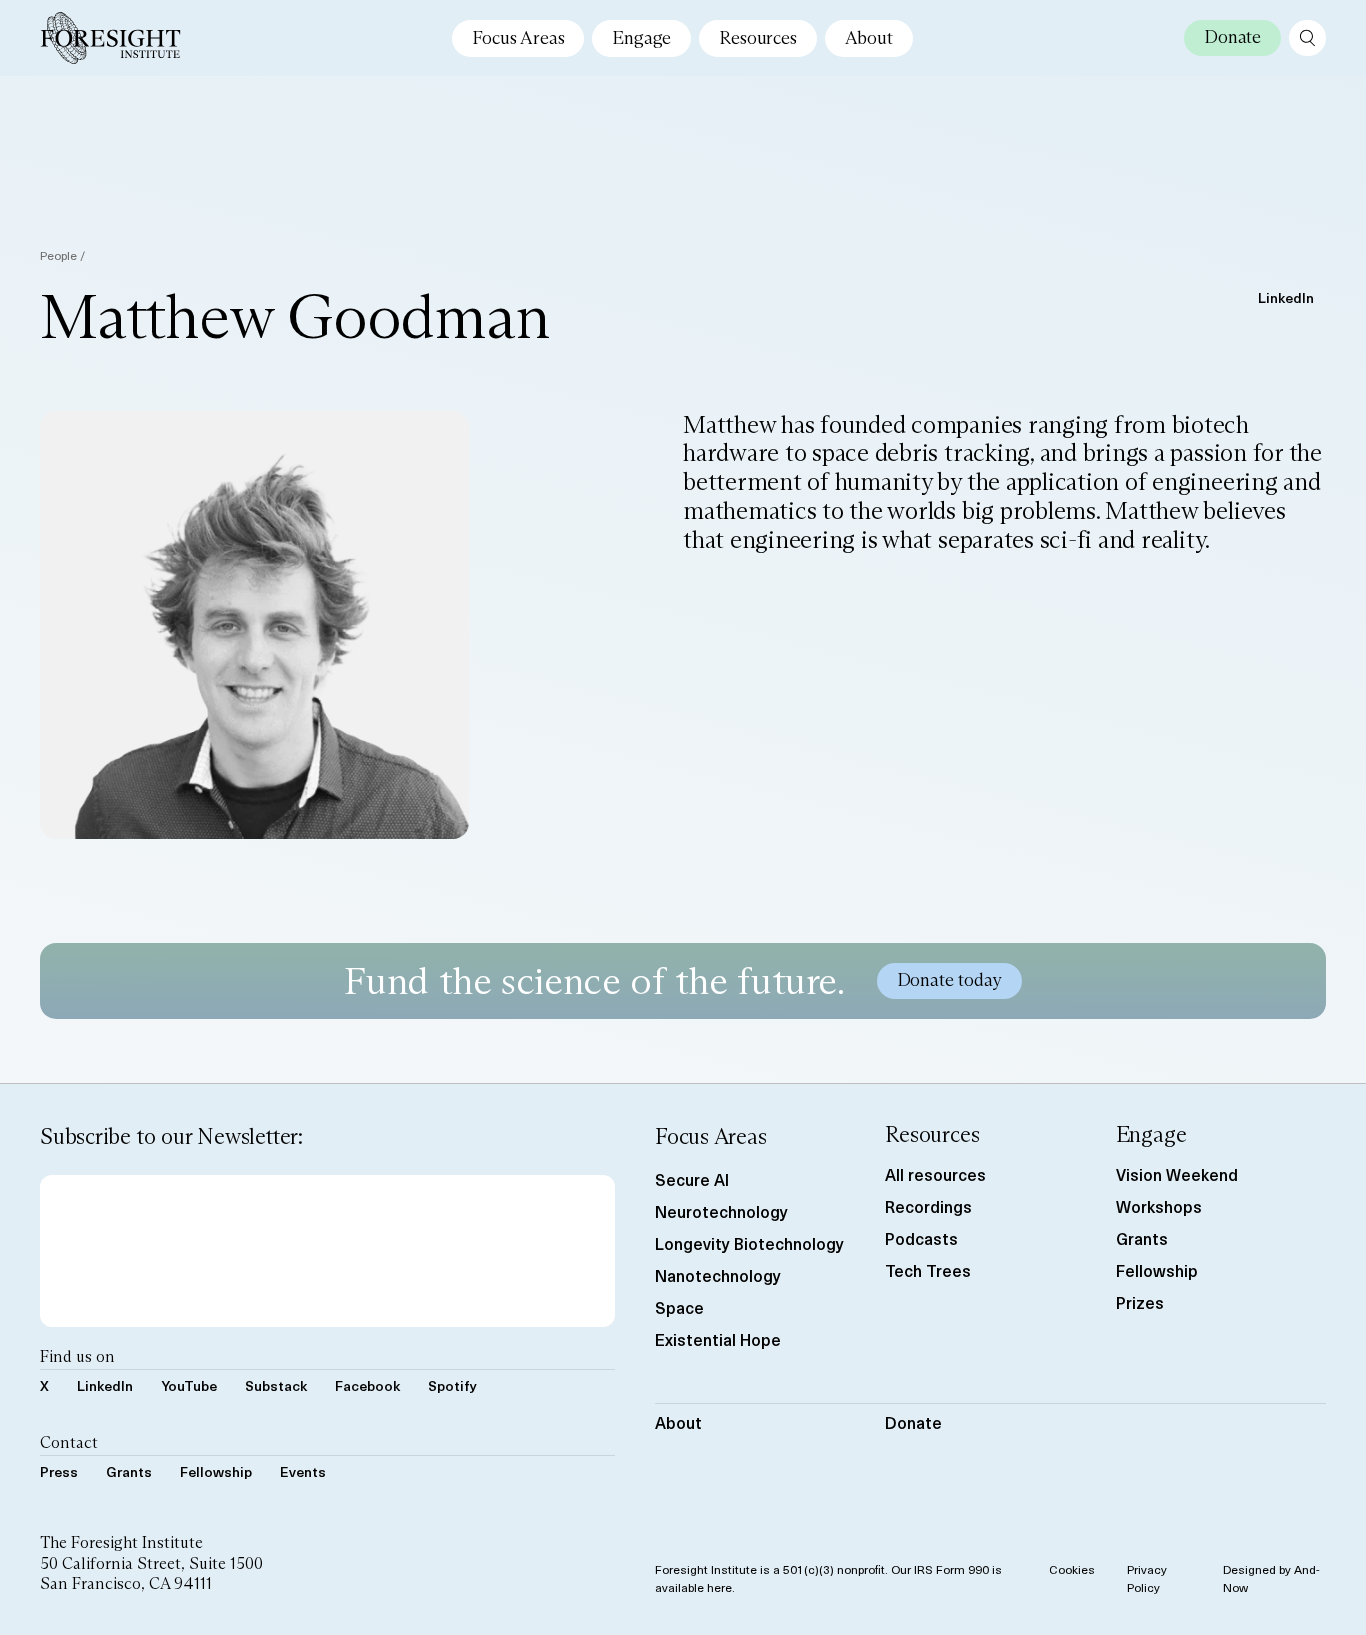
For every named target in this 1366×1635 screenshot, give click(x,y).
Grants (129, 1471)
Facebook (367, 1385)
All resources (935, 1174)
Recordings (928, 1206)
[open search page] (1307, 38)
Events (303, 1471)
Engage (641, 38)
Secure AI (692, 1179)
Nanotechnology (718, 1275)
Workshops (1159, 1206)
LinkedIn (1286, 297)
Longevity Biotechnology (749, 1243)
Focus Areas (518, 38)
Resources (757, 38)
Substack (276, 1385)
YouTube (189, 1385)
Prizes (1140, 1302)
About (869, 38)
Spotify (452, 1385)
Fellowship (216, 1471)
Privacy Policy (1147, 1578)
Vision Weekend (1177, 1174)
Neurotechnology (721, 1211)
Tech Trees (928, 1270)
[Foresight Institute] (110, 38)
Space (679, 1307)
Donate (913, 1422)
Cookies (1072, 1569)
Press (59, 1471)
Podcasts (921, 1238)
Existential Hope (718, 1339)
